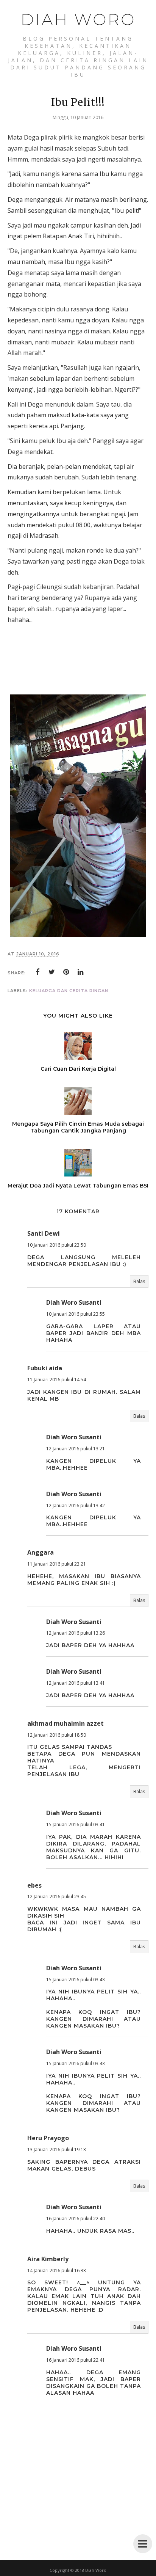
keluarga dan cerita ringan (69, 991)
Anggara (41, 1552)
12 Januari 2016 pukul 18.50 (57, 1735)
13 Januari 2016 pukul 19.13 (57, 2150)
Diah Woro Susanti (74, 1302)
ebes (34, 1885)
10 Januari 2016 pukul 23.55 (76, 1314)
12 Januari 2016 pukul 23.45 (57, 1897)
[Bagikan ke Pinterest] (66, 972)
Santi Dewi (44, 1233)
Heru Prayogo (48, 2138)
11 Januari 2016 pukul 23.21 (57, 1564)
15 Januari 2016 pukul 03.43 (76, 1980)
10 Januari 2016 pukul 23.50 (57, 1245)
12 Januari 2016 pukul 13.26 (76, 1633)
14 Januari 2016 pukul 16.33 (57, 2270)
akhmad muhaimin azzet (66, 1723)
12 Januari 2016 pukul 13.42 (76, 1506)
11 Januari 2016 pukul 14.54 (57, 1380)
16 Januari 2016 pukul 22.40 (76, 2219)
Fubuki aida (45, 1368)
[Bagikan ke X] (52, 972)
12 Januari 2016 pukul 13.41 (76, 1683)
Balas (139, 1281)
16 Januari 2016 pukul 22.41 (76, 2360)
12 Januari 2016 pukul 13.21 (76, 1449)
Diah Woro (78, 19)
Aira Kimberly (48, 2259)
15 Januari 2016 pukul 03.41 (76, 1824)
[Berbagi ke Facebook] (37, 972)
